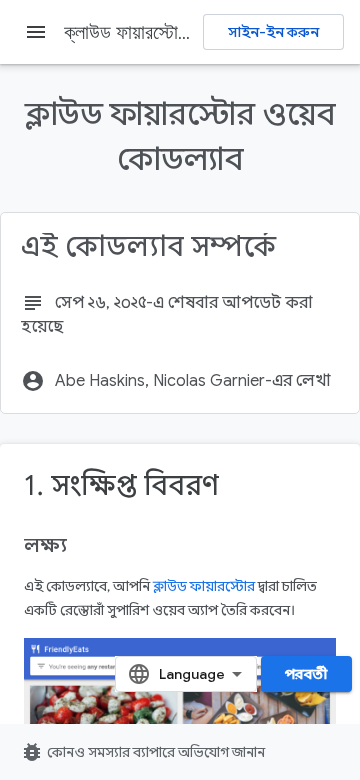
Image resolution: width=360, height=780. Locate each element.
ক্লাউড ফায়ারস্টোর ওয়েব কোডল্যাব (178, 32)
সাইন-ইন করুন (273, 32)
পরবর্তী (306, 674)
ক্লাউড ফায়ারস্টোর (204, 586)
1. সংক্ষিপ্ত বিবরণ (121, 485)
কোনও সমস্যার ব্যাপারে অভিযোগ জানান (142, 752)
